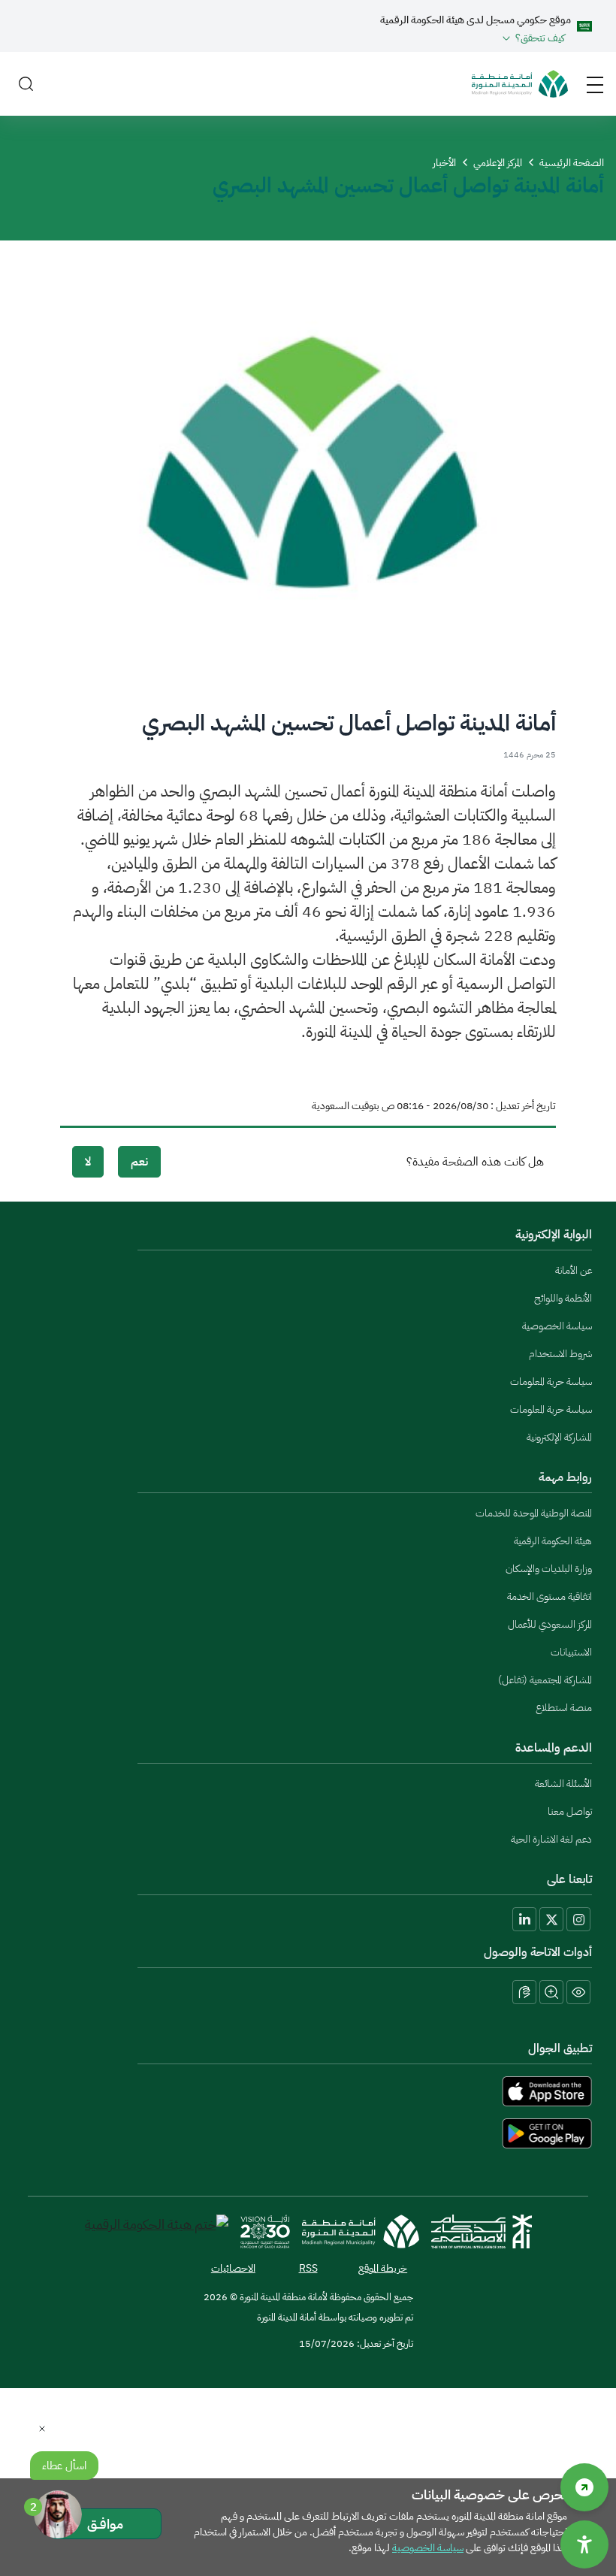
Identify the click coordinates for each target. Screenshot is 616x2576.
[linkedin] (524, 1919)
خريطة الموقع (383, 2268)
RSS (308, 2268)
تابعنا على (569, 1879)
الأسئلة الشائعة (563, 1784)
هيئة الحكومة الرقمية (553, 1541)
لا (88, 1162)
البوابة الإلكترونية (554, 1235)
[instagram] (578, 1919)
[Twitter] (551, 1919)
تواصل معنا (570, 1811)
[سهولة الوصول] (584, 2487)
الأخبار (444, 163)
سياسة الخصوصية (557, 1326)
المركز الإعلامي (498, 163)
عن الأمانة (574, 1270)
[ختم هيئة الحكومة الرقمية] (157, 2231)
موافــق (105, 2524)
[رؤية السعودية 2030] (265, 2231)
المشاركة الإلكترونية (559, 1437)
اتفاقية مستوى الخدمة (550, 1596)
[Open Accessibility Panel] (584, 2544)
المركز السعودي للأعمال (550, 1624)
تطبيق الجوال (560, 2048)
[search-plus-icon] (551, 1992)
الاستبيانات (571, 1652)
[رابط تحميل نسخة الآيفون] (308, 2091)
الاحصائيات (233, 2268)
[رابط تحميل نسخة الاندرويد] (308, 2133)
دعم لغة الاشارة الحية (551, 1839)
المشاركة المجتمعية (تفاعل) (545, 1680)
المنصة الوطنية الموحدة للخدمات (534, 1513)
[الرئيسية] (520, 84)
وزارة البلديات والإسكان (549, 1569)
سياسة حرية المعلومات (551, 1382)
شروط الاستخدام (560, 1354)
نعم (139, 1162)
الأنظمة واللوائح (563, 1298)
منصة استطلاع (564, 1708)
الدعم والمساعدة (554, 1748)
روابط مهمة (565, 1477)
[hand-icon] (524, 1992)
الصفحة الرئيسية (572, 163)
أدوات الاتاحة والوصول (538, 1952)
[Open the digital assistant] (58, 2514)
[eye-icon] (578, 1992)
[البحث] (26, 84)
